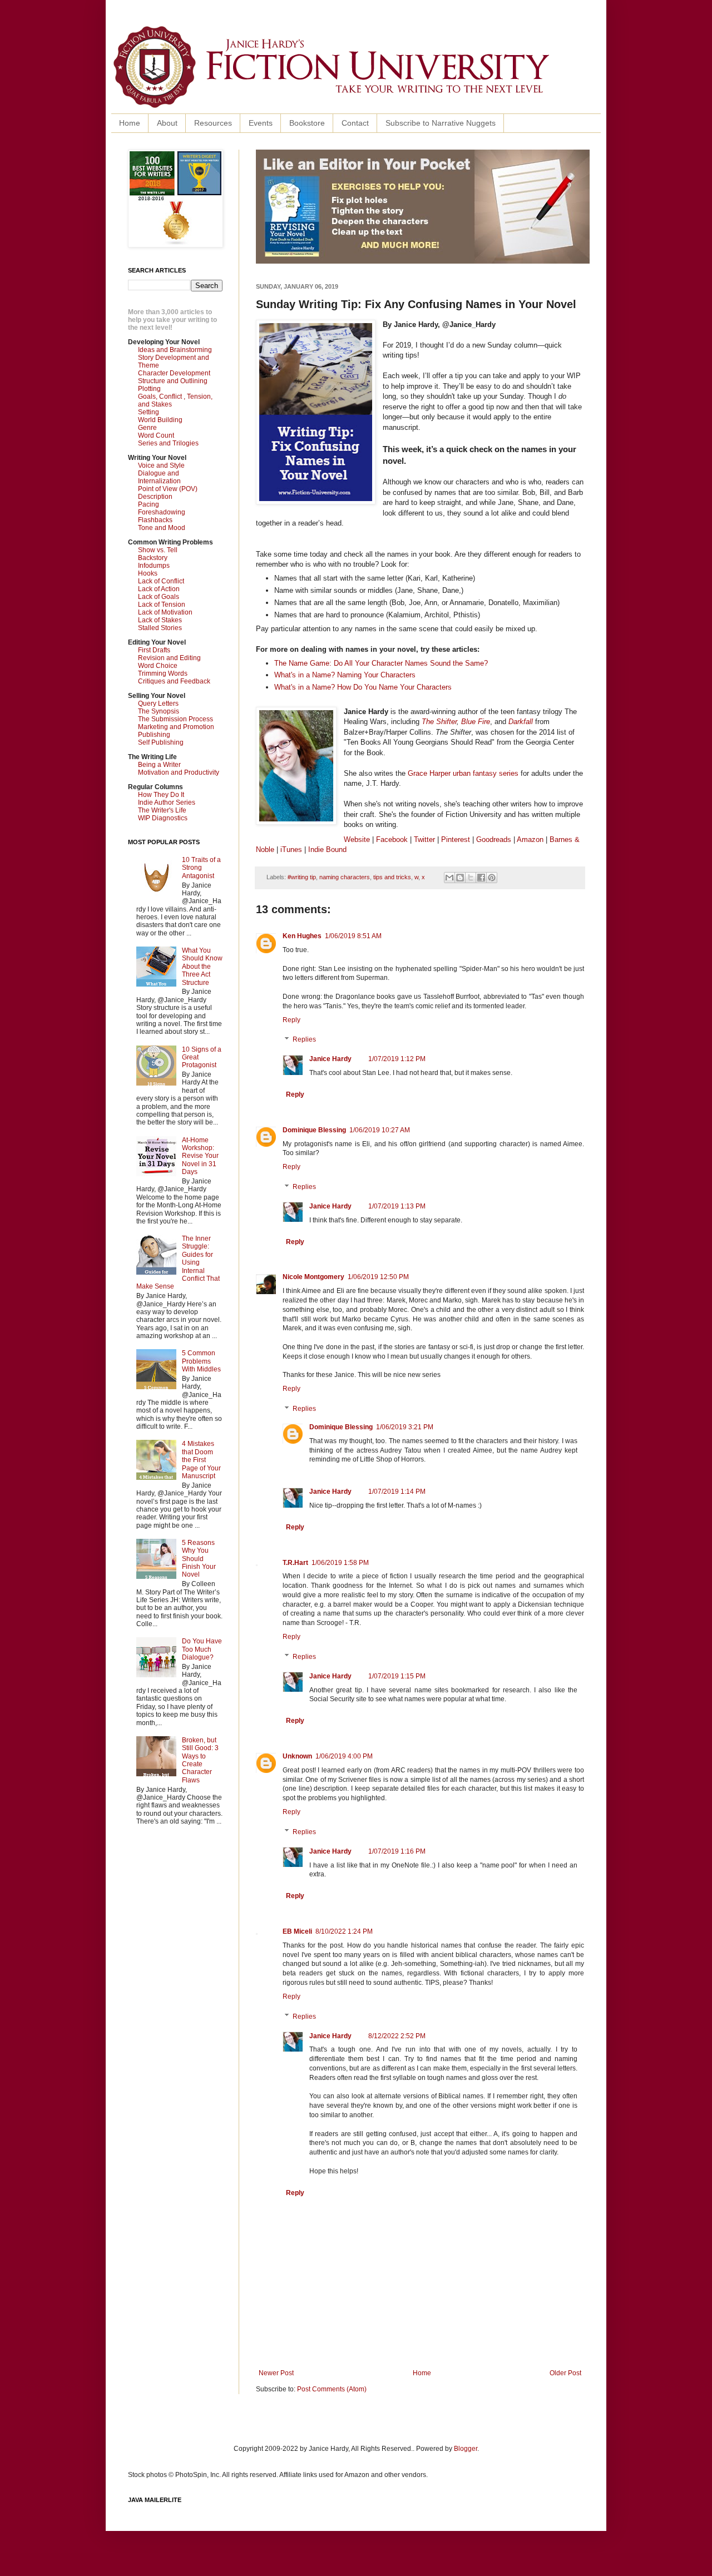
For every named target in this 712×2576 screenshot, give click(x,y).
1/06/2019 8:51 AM (353, 936)
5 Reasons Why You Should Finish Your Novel (199, 1559)
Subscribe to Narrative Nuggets (441, 123)
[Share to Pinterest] (492, 878)
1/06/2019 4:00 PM (344, 1756)
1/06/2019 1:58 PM (340, 1563)
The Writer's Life (162, 810)
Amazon (530, 839)
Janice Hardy (330, 1059)
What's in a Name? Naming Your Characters (345, 675)
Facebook (392, 839)
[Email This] (449, 878)
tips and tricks (392, 877)
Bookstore (307, 123)
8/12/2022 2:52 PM (397, 2036)
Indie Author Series (167, 802)
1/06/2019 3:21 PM (405, 1427)
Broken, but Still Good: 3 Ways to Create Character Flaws (200, 1760)
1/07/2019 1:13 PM (397, 1206)
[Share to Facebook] (481, 878)
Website (357, 839)
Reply (291, 1020)
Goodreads (494, 839)
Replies (304, 1040)
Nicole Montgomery (313, 1277)
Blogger (466, 2449)
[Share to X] (471, 878)
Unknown (297, 1756)
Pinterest (457, 839)
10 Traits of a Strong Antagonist (201, 868)
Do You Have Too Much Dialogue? (202, 1649)
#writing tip (302, 877)
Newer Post (276, 2373)
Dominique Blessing (314, 1130)
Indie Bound (327, 849)
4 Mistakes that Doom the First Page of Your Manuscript (201, 1460)
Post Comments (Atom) (332, 2389)
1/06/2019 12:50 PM (378, 1277)
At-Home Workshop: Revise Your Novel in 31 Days (200, 1156)
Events (261, 123)
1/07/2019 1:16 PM (397, 1851)
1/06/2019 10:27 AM (380, 1130)
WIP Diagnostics (163, 818)
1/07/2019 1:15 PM (397, 1676)
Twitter (424, 839)
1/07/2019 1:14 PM (397, 1492)
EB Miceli (297, 1931)
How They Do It (161, 795)
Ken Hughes (302, 936)
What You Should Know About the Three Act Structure (202, 967)
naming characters (345, 877)
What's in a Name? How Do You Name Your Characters (363, 687)
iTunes (291, 849)
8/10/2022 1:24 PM (344, 1931)
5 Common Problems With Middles (201, 1361)
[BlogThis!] (460, 878)
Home (130, 123)
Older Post (565, 2373)
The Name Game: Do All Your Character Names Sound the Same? (381, 663)
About (167, 123)
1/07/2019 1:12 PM (397, 1059)
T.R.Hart (295, 1563)
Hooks (148, 573)
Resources (213, 123)
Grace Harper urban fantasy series (463, 773)
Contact (355, 123)
